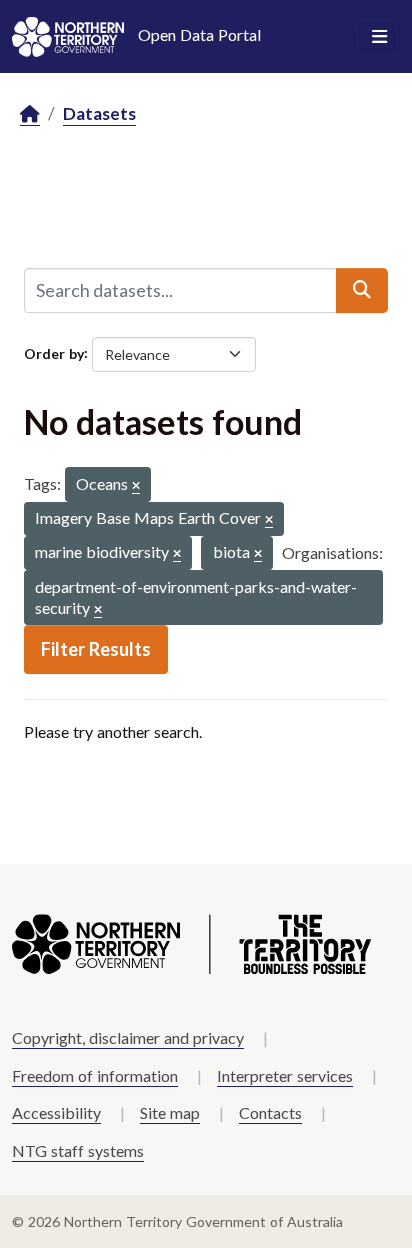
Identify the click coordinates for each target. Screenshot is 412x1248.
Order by (54, 352)
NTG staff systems (78, 1150)
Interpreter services (285, 1075)
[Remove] (136, 486)
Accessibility (56, 1112)
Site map (170, 1112)
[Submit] (362, 290)
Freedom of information (95, 1075)
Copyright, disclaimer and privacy (128, 1037)
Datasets (99, 113)
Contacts (270, 1112)
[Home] (30, 114)
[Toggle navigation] (379, 37)
